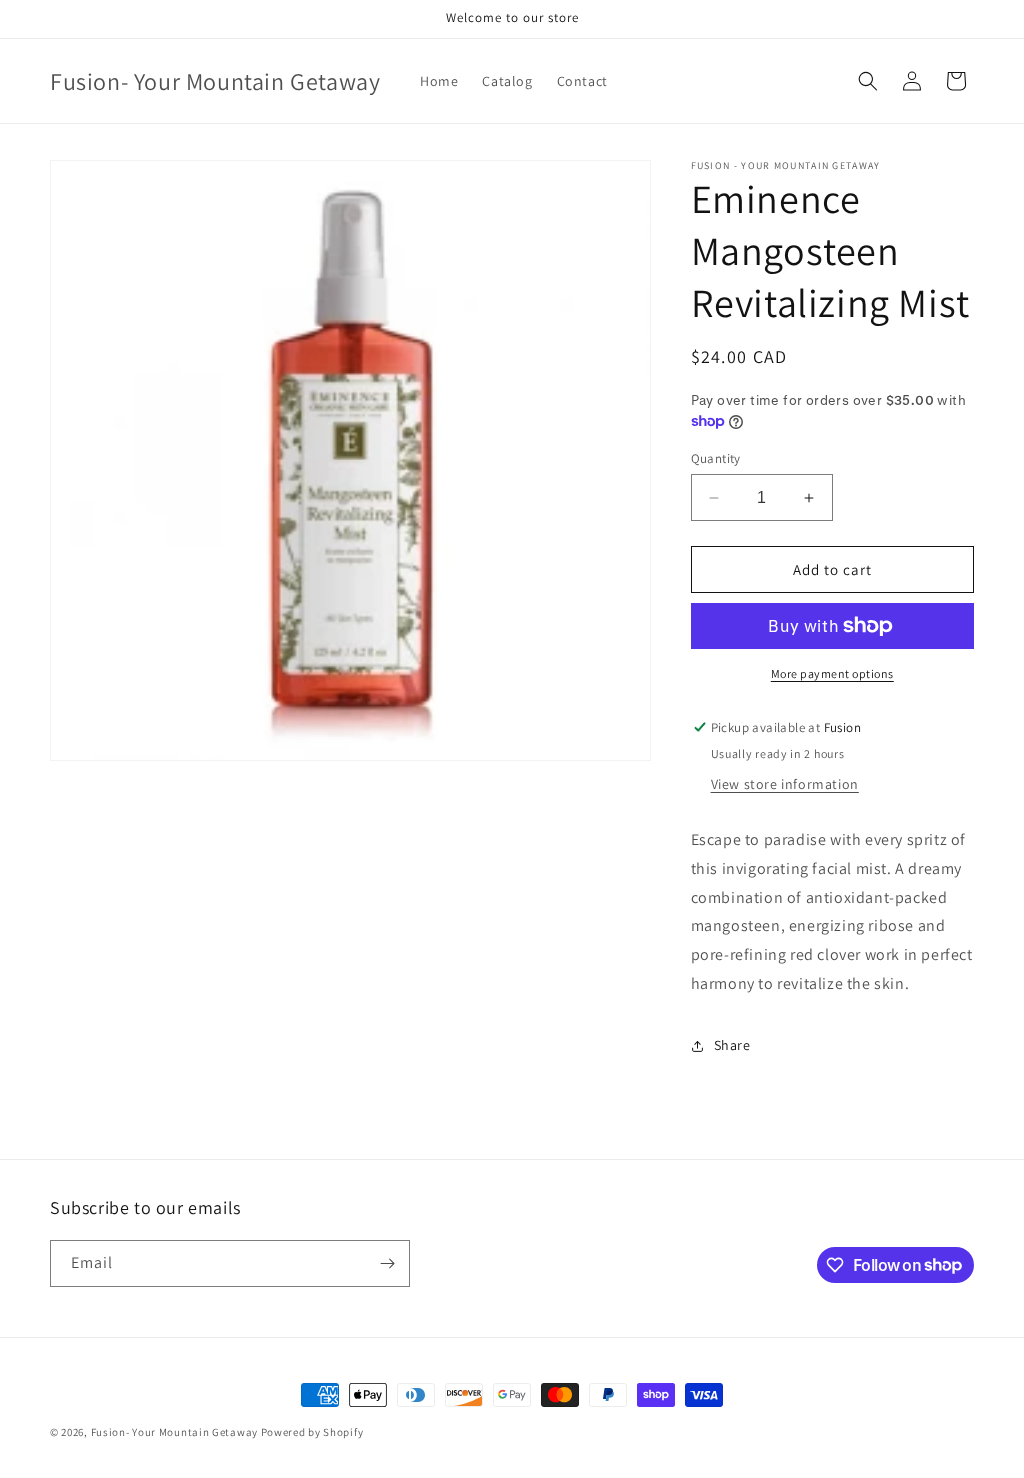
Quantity (716, 458)
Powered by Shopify (312, 1432)
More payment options (832, 673)
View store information (785, 784)
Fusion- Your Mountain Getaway (174, 1432)
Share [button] (732, 1045)
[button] (868, 81)
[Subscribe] (387, 1263)
